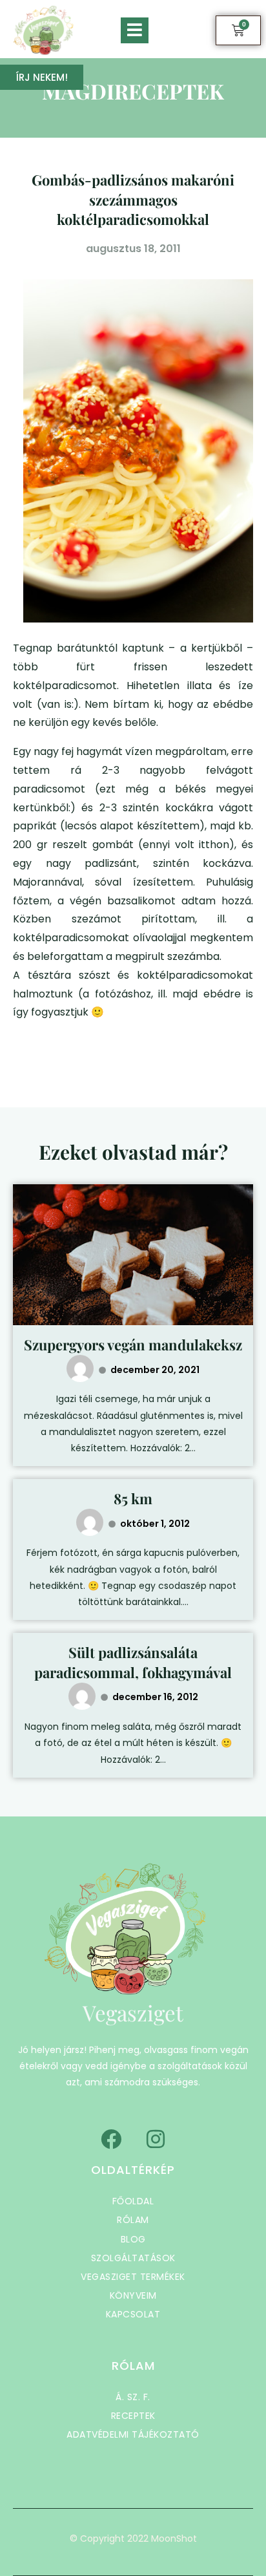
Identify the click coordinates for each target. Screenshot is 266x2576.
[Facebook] (111, 2139)
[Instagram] (156, 2139)
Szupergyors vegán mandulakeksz (133, 1345)
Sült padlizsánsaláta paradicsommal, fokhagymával (133, 1662)
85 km (133, 1498)
